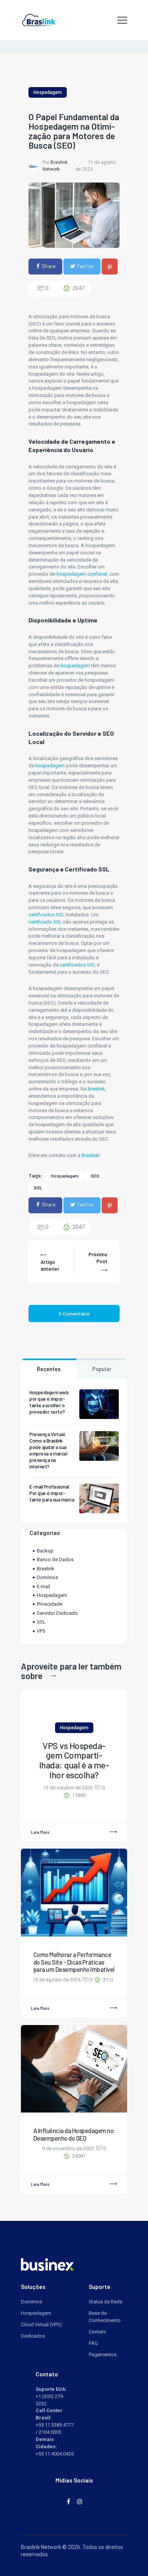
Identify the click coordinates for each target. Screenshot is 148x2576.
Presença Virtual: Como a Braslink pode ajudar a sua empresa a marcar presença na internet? (48, 1450)
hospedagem (75, 666)
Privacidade (50, 1604)
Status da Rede (105, 2302)
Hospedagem (48, 92)
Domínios (47, 1577)
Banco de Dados (55, 1559)
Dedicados (33, 2336)
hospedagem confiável (82, 574)
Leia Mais (40, 1832)
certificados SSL (46, 915)
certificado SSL (46, 922)
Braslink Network (41, 2547)
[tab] (49, 1368)
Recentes (49, 1369)
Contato (98, 2332)
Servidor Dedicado (57, 1613)
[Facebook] (68, 2501)
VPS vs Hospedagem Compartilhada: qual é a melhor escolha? (74, 1760)
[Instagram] (80, 2501)
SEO (95, 1176)
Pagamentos (103, 2355)
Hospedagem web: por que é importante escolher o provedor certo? (50, 1402)
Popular (102, 1369)
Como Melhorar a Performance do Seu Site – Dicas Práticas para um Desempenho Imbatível (74, 1962)
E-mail (43, 1586)
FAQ (93, 2343)
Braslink (96, 1089)
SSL (38, 1187)
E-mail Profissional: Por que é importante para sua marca (52, 1493)
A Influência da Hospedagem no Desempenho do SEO (74, 2134)
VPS (41, 1631)
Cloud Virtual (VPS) (41, 2324)
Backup (45, 1551)
